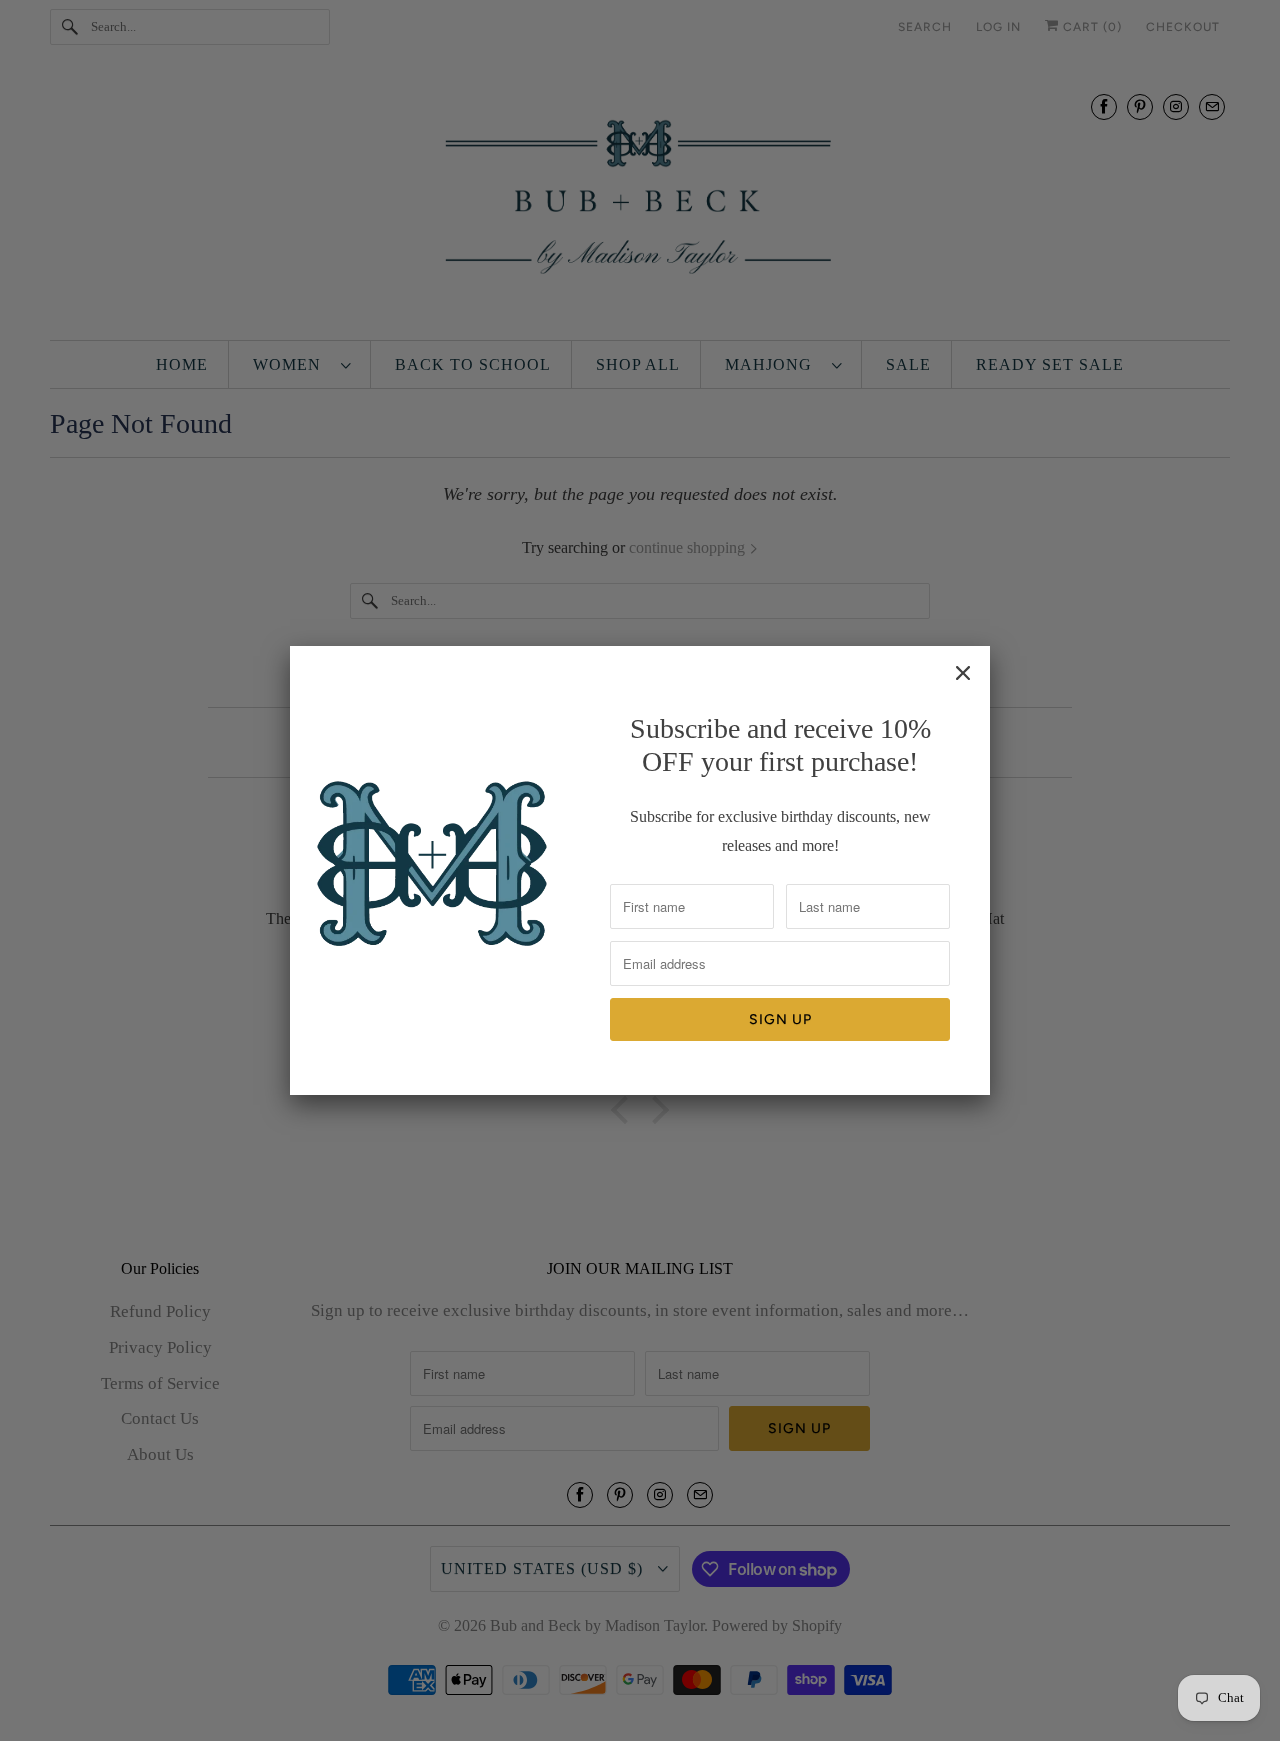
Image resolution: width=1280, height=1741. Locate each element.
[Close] (963, 673)
